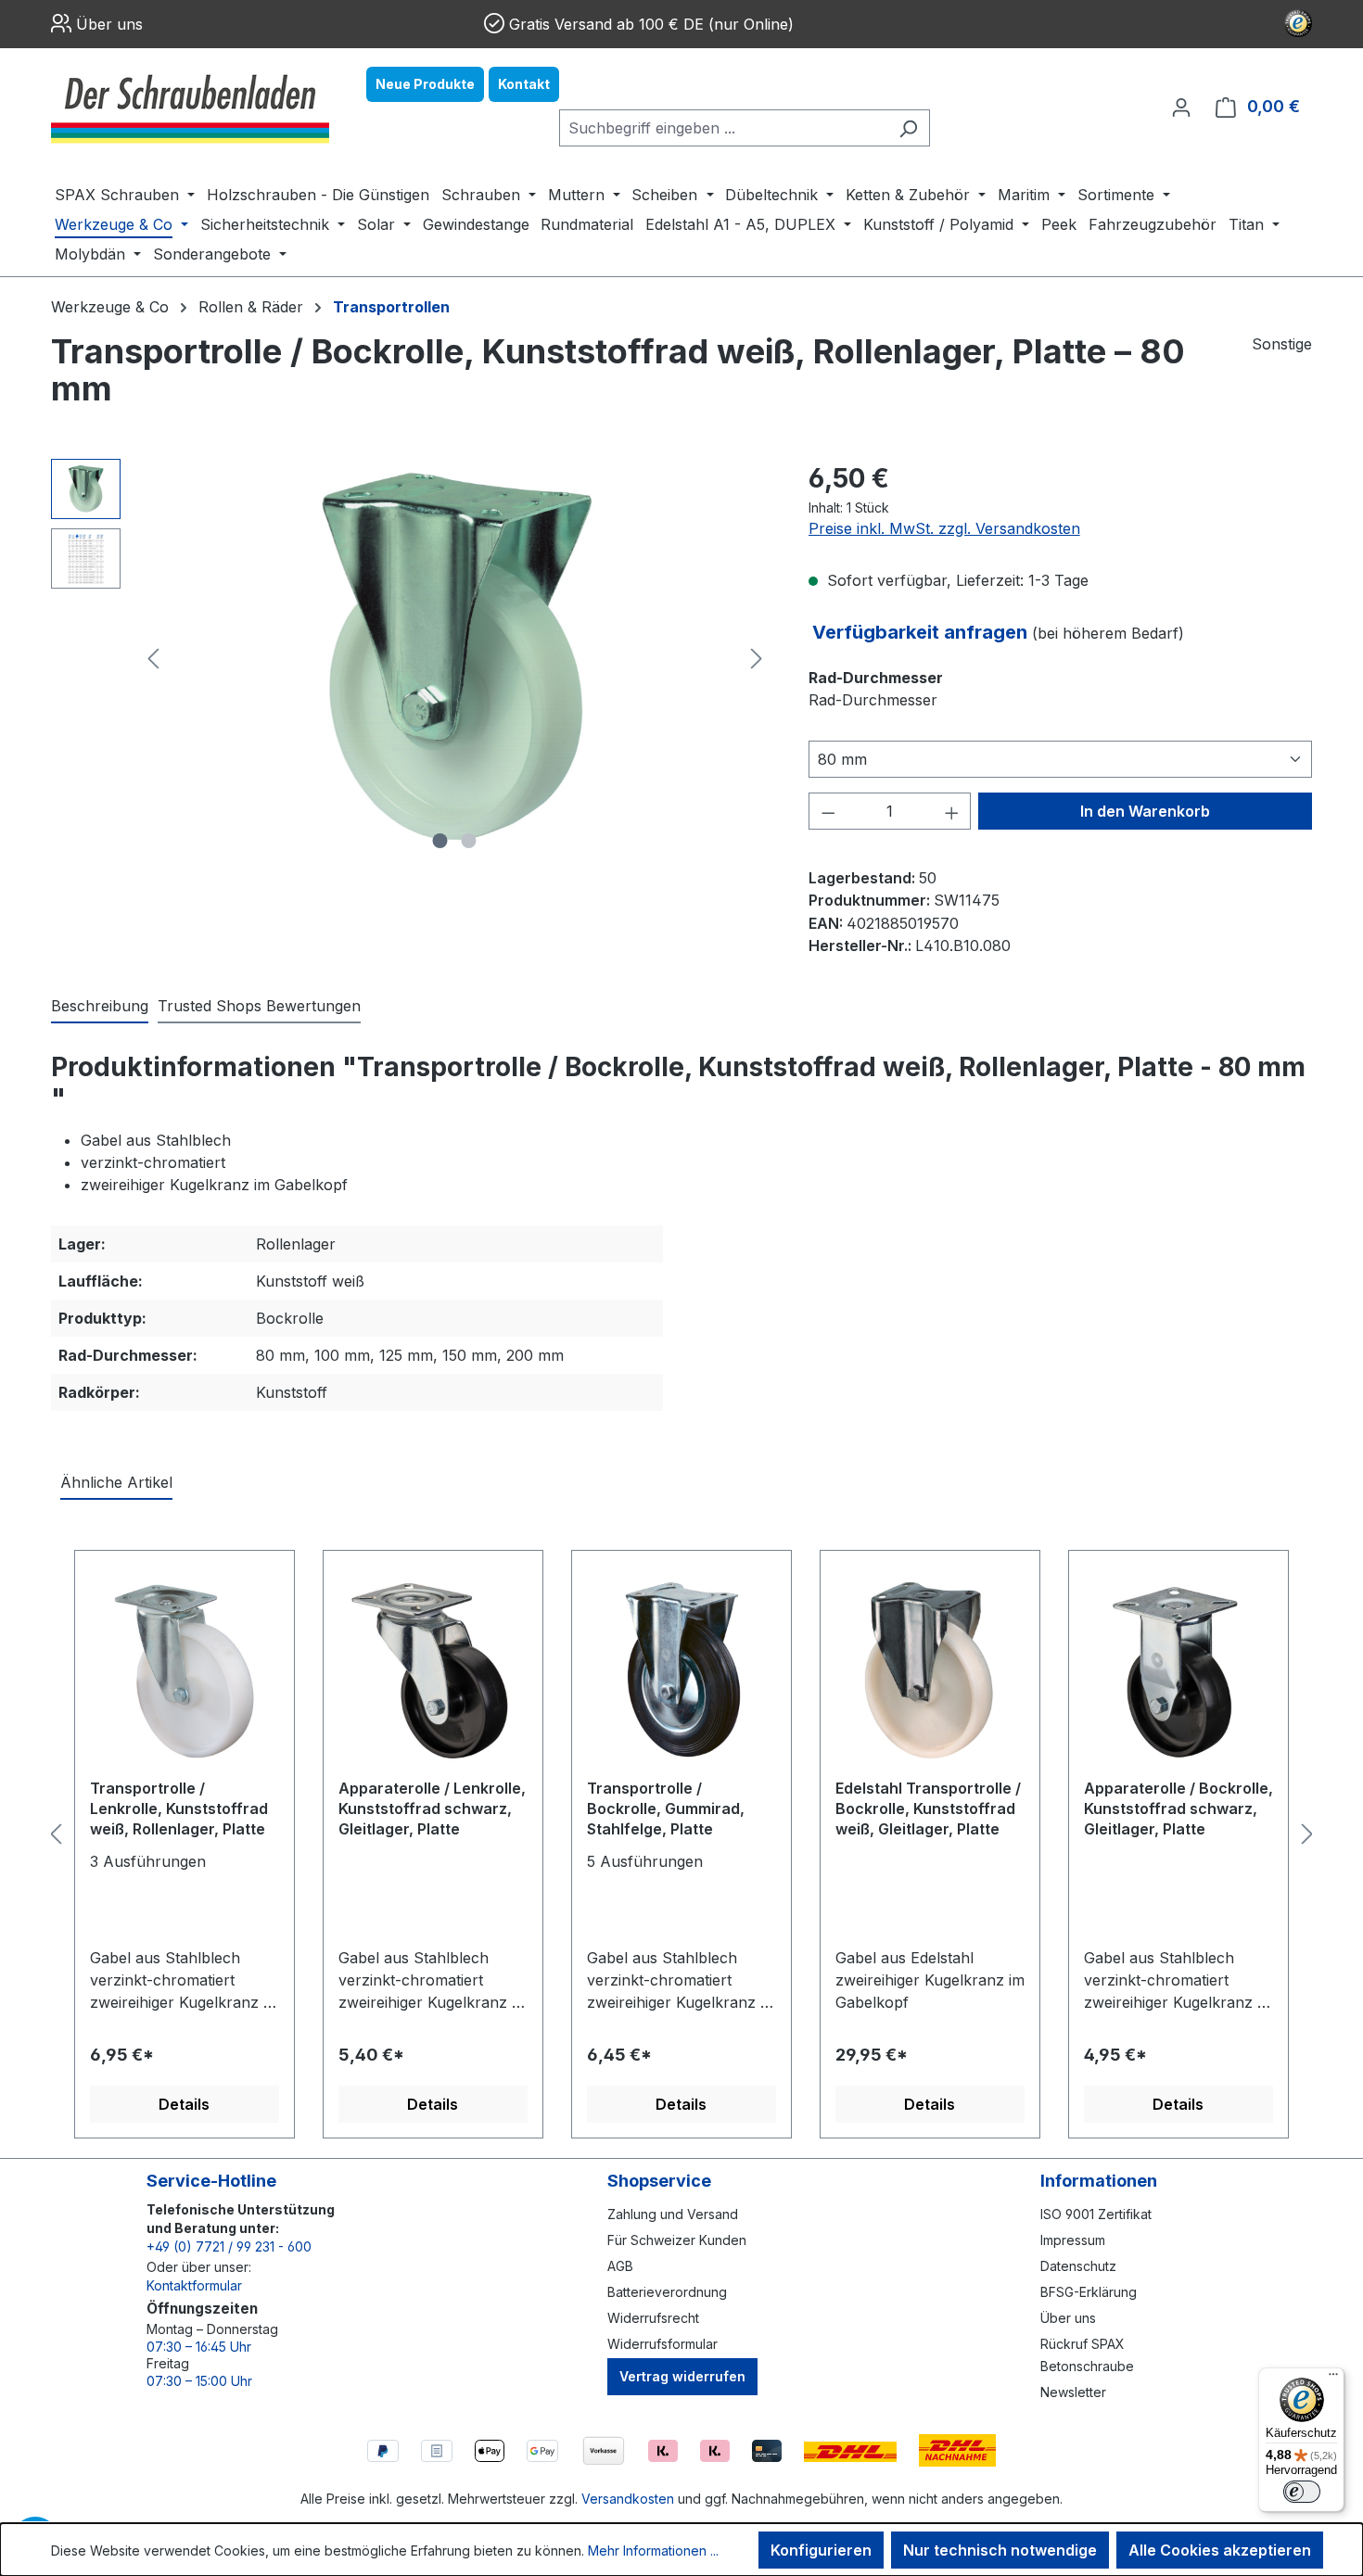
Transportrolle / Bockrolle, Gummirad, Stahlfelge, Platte (666, 1808)
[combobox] (723, 128)
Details (184, 2104)
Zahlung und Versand (673, 2214)
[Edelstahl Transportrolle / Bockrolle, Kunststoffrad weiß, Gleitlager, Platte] (930, 1671)
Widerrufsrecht (653, 2318)
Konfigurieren (821, 2550)
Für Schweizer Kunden (677, 2240)
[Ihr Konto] (1181, 107)
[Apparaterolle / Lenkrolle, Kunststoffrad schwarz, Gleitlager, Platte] (433, 1671)
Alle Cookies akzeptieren (1220, 2550)
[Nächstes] (757, 659)
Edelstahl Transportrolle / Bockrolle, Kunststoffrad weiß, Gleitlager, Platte (928, 1808)
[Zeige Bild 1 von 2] (440, 841)
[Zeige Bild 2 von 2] (469, 841)
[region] (411, 658)
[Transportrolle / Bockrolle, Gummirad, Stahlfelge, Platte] (681, 1671)
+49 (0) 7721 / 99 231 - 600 (229, 2246)
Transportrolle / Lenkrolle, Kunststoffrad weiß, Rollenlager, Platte (179, 1808)
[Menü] (1333, 2379)
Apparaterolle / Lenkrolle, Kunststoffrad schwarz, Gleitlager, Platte (432, 1808)
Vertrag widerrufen (682, 2376)
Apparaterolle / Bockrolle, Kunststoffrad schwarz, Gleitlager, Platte (1178, 1808)
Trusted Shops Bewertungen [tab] (259, 1006)
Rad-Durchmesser (876, 677)
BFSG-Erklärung (1089, 2292)
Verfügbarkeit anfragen (922, 632)
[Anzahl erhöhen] (952, 811)
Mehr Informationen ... (653, 2551)
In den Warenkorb (1145, 811)
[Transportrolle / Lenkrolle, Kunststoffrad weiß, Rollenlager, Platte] (185, 1671)
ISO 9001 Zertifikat (1096, 2214)
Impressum (1073, 2240)
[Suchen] (908, 128)
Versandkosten (628, 2499)
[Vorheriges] (153, 659)
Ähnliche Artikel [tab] (116, 1482)
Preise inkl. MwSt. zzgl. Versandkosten (944, 528)
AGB (620, 2266)
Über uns (109, 24)
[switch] (1302, 2492)
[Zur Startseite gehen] (190, 107)
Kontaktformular (194, 2285)
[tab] (100, 1007)
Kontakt (524, 84)
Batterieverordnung (667, 2292)
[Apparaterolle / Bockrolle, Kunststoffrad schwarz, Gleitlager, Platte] (1178, 1671)
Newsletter (1073, 2392)
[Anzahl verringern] (828, 811)
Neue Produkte (425, 84)
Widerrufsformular (662, 2344)
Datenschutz (1078, 2266)
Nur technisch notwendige (1000, 2550)
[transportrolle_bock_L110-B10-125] (455, 658)
